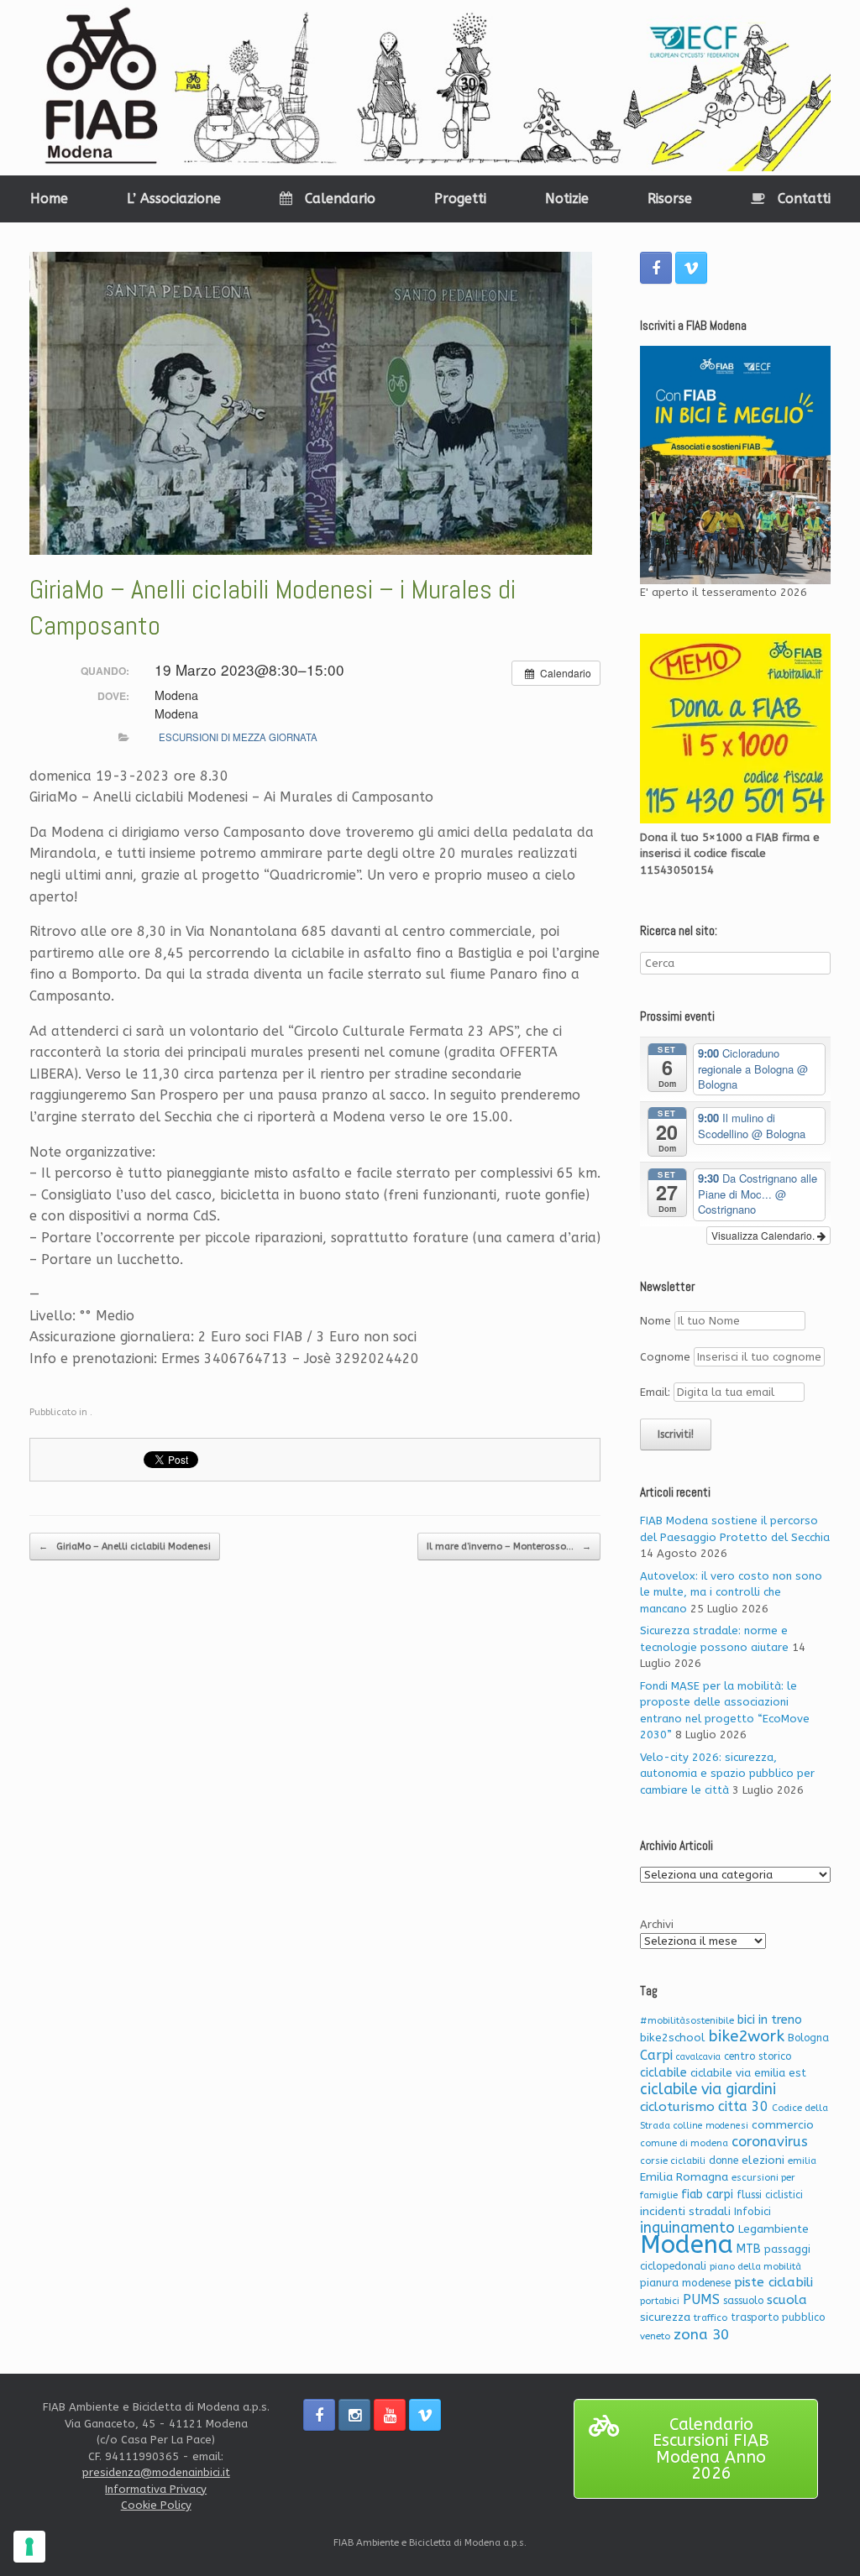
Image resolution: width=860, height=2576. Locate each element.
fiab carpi (707, 2195)
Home (49, 199)
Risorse (670, 199)
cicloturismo (677, 2107)
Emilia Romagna (684, 2177)
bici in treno (770, 2020)
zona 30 (701, 2335)
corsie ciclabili (673, 2161)
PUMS (701, 2299)
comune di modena (684, 2143)
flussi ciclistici (770, 2195)
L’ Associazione (174, 199)
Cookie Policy (156, 2505)
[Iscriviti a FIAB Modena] (735, 465)
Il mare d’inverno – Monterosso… (509, 1547)
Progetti (460, 199)
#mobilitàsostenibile (687, 2021)
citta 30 (743, 2106)
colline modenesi (711, 2126)
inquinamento (687, 2228)
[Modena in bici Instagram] (354, 2415)
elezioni (763, 2160)
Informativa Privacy (156, 2489)
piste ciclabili (773, 2282)
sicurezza (665, 2317)
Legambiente (773, 2229)
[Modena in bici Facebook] (656, 268)
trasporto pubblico (778, 2317)
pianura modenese (685, 2283)
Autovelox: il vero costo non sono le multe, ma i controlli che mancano (731, 1592)
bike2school (672, 2038)
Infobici (752, 2211)
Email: (657, 1392)
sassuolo (743, 2301)
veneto (655, 2336)
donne (724, 2161)
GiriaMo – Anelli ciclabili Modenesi (125, 1547)
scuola (787, 2300)
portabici (660, 2301)
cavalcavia (698, 2057)
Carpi (656, 2055)
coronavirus (770, 2142)
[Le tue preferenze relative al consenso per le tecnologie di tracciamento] (29, 2547)
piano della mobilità (755, 2267)
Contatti (804, 199)
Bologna (808, 2038)
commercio (783, 2125)
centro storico (758, 2056)
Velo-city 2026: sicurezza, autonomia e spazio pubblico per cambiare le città (727, 1774)
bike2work (746, 2036)
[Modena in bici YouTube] (390, 2415)
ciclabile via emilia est (748, 2073)
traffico (711, 2318)
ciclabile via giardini (708, 2090)
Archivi (657, 1924)
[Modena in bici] (430, 88)
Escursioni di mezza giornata (238, 737)
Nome (655, 1321)
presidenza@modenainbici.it (156, 2472)
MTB (749, 2249)
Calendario (340, 199)
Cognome (665, 1357)
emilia (802, 2161)
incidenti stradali (685, 2211)
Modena (687, 2245)
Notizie (567, 199)
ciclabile (663, 2073)
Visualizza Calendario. (764, 1235)
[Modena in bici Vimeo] (691, 268)
